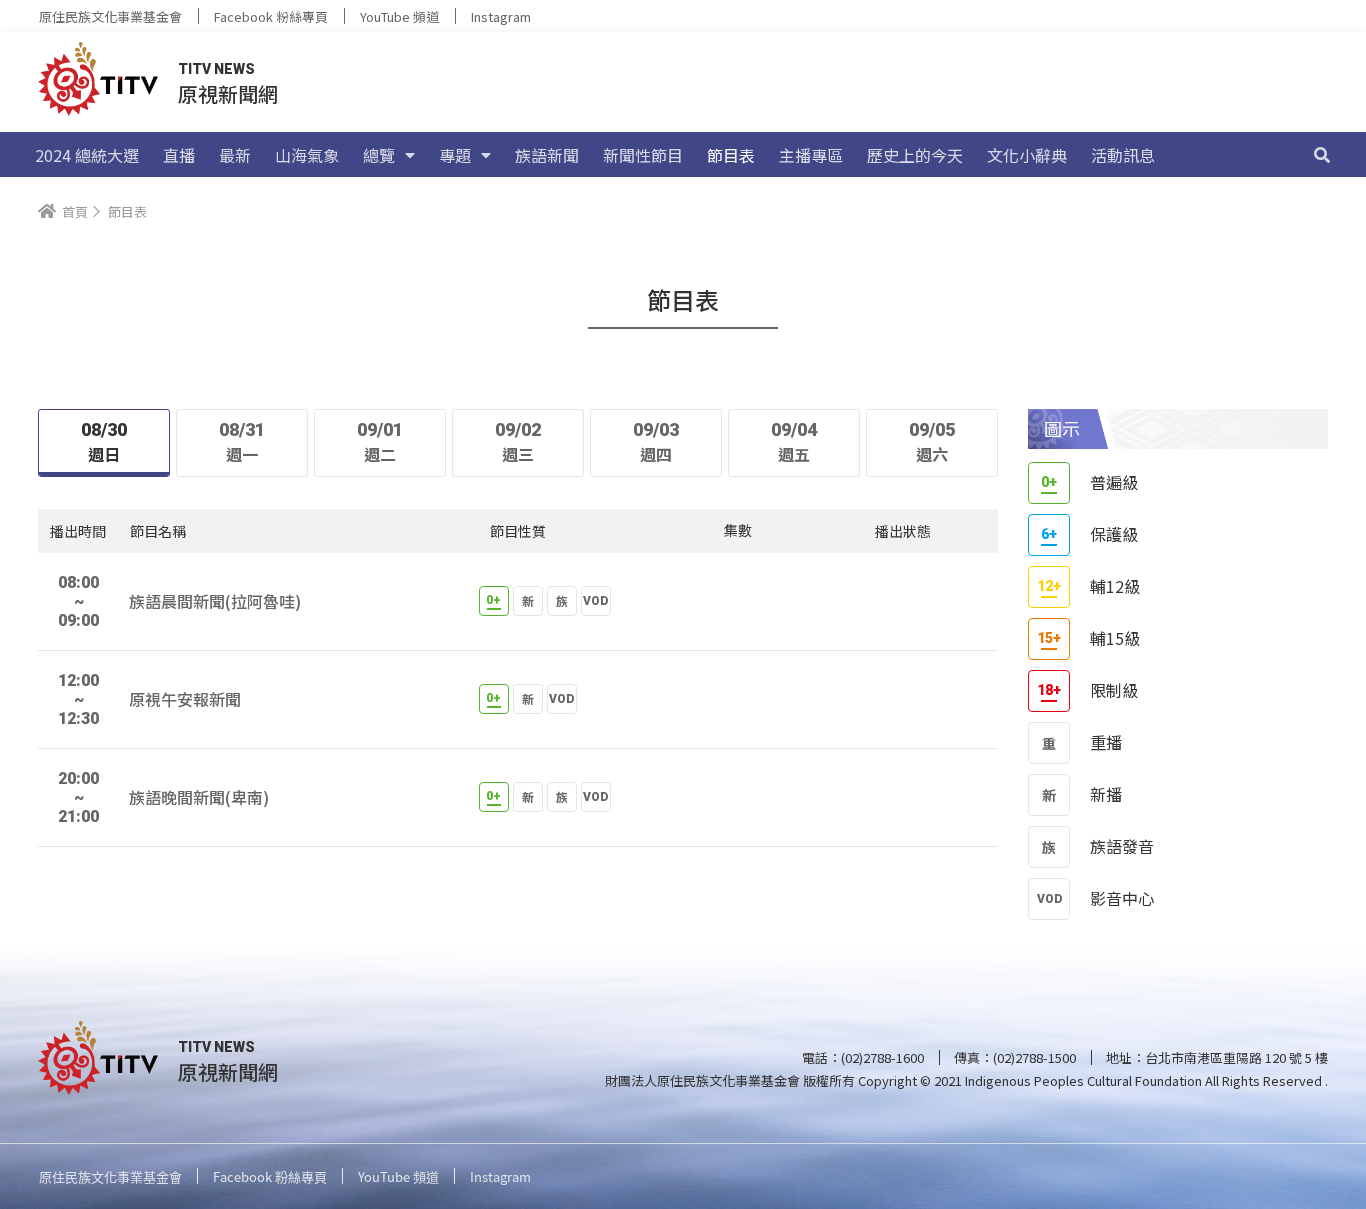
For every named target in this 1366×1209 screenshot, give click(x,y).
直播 (179, 155)
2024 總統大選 (87, 155)
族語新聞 (547, 155)
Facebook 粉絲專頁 (271, 16)
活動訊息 (1123, 155)
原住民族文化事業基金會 (110, 16)
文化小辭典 (1027, 155)
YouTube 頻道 (399, 16)
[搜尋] (1322, 155)
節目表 (731, 155)
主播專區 (811, 155)
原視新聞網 (228, 93)
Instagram (501, 16)
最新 (235, 155)
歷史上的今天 (915, 155)
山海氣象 (307, 155)
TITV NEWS (216, 69)
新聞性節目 (643, 155)
